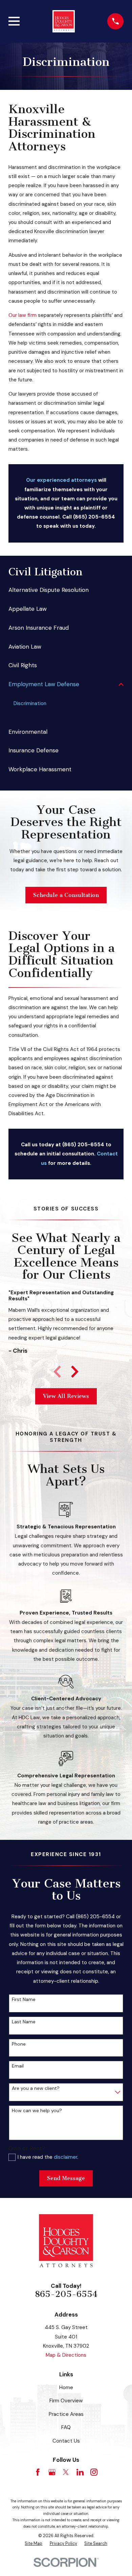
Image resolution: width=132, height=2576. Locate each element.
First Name (24, 1999)
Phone (19, 2044)
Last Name (24, 2022)
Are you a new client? (36, 2088)
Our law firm (23, 315)
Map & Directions (66, 2355)
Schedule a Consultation (66, 895)
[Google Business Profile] (52, 2472)
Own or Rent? (27, 2148)
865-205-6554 (66, 2294)
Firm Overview (66, 2401)
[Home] (64, 21)
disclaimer (65, 2157)
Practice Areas (66, 2414)
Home (66, 2387)
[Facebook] (38, 2472)
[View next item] (75, 1372)
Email (18, 2066)
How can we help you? (37, 2111)
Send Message (66, 2178)
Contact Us (66, 2441)
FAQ (66, 2427)
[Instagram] (94, 2472)
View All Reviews (66, 1396)
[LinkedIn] (80, 2472)
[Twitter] (66, 2472)
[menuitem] (66, 590)
